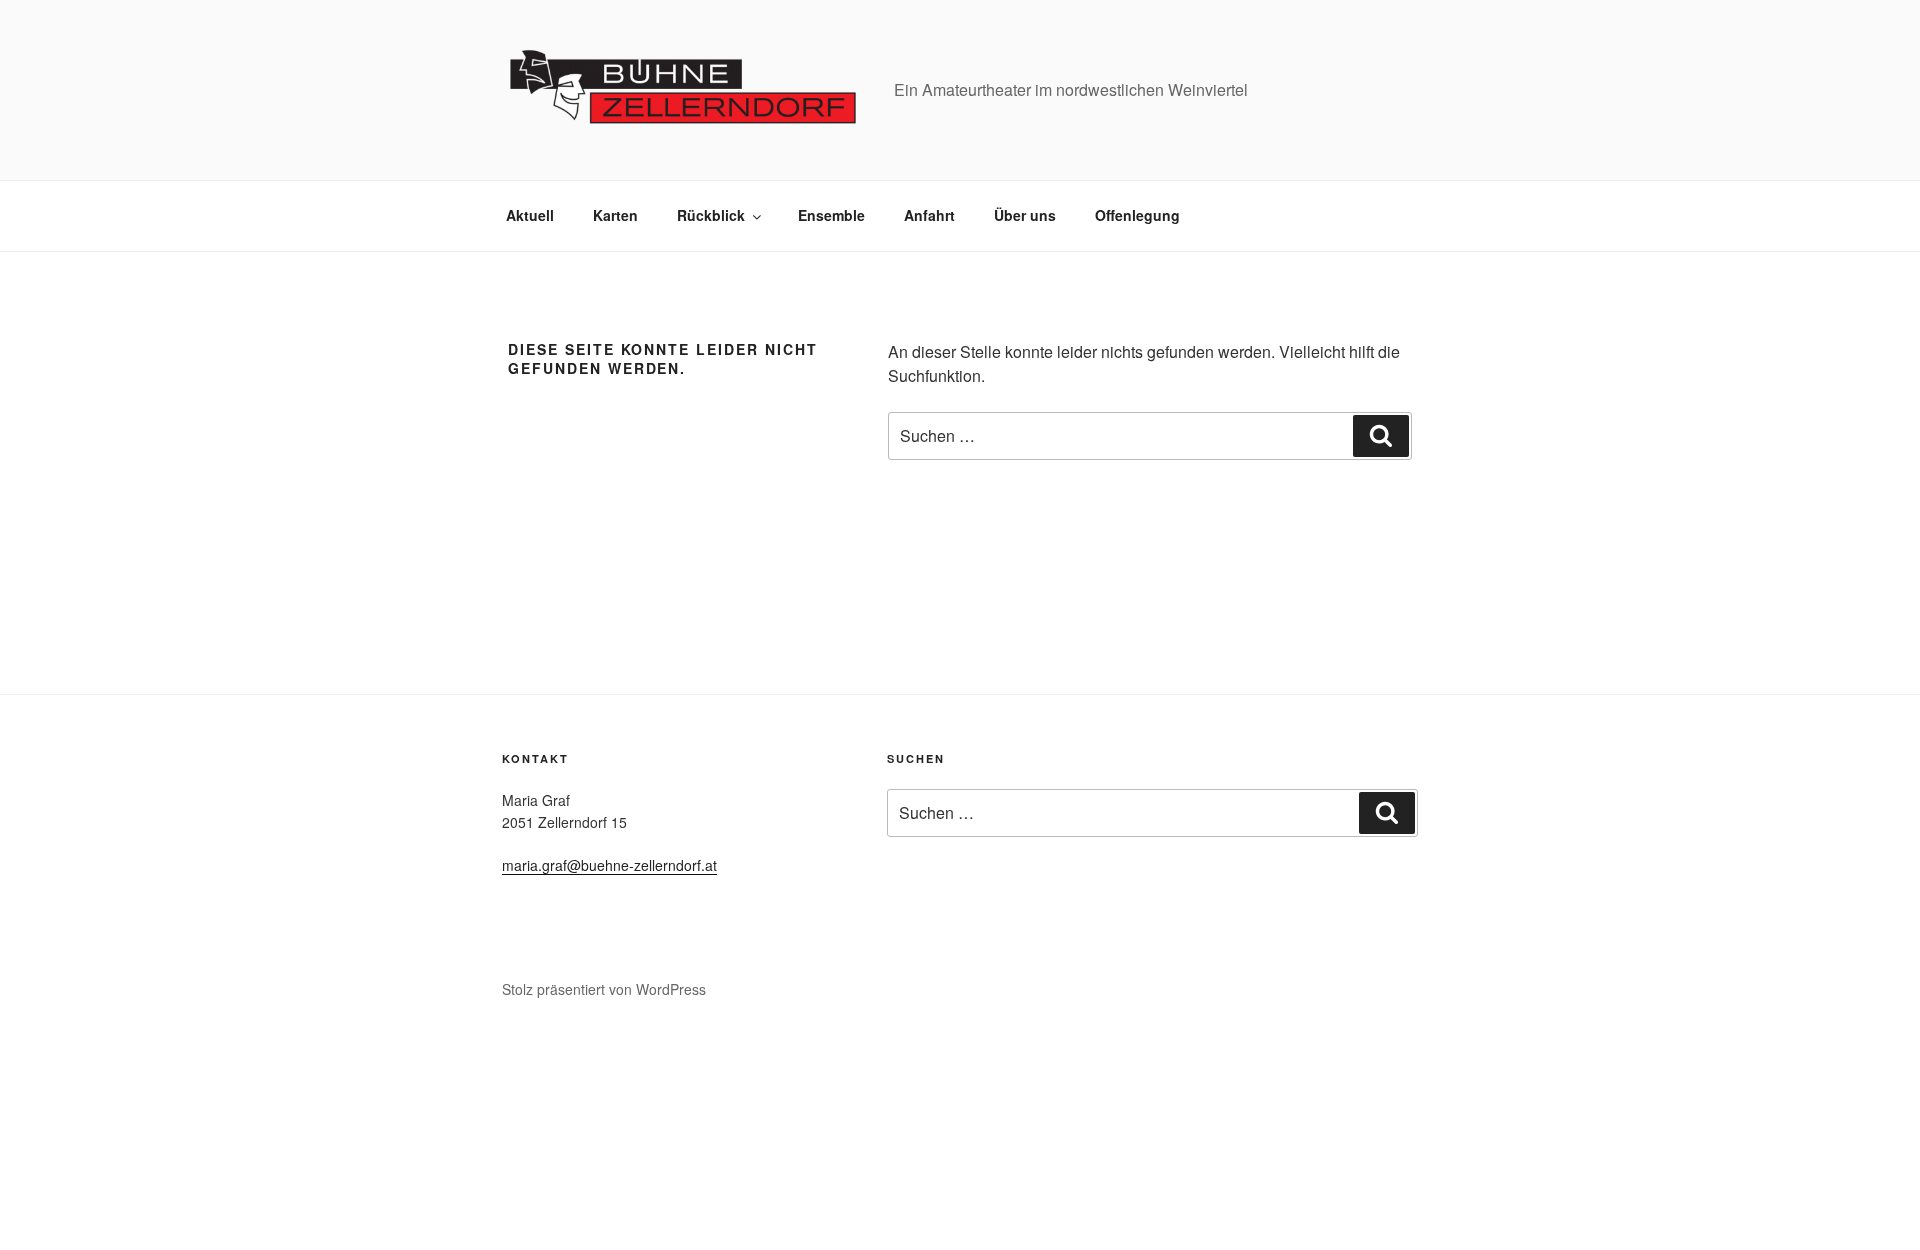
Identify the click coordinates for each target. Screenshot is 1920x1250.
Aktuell (530, 215)
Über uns (1025, 215)
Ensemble (831, 215)
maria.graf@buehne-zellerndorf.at (609, 865)
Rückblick (711, 215)
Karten (615, 215)
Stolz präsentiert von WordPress (604, 989)
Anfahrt (929, 215)
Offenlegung (1137, 215)
